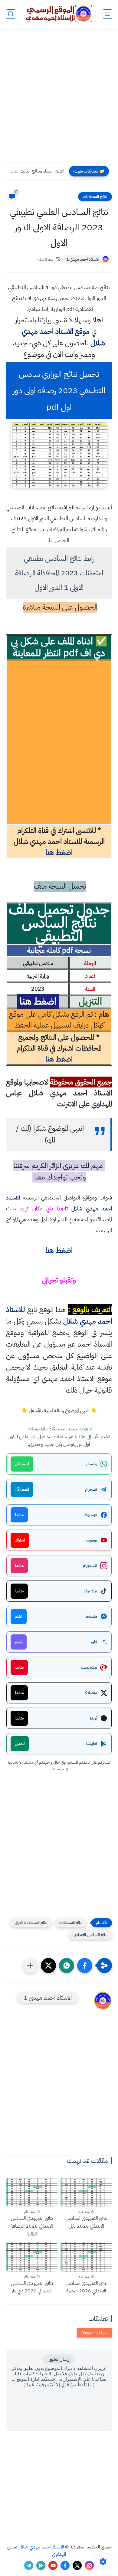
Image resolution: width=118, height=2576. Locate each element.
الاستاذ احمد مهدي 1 (83, 259)
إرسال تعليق (59, 2359)
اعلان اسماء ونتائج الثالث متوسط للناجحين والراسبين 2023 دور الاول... (37, 171)
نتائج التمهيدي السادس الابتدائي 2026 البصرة (86, 2287)
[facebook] (65, 2565)
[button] (85, 1966)
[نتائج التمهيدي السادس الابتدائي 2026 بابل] (86, 2192)
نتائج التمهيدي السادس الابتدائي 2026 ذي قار (32, 2287)
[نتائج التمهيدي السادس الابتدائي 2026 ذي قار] (32, 2257)
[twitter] (77, 2565)
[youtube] (53, 2565)
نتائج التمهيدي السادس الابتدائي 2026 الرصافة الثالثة (32, 2226)
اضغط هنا (59, 852)
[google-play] (41, 2565)
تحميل (20, 1744)
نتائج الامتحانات (95, 197)
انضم (19, 1616)
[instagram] (89, 2565)
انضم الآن (22, 1464)
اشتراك (20, 1540)
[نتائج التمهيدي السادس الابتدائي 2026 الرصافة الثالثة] (32, 2192)
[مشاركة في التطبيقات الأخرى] (30, 1966)
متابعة (19, 1515)
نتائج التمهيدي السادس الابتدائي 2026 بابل (86, 2222)
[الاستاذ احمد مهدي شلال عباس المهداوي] (59, 14)
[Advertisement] (59, 99)
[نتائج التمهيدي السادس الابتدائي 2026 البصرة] (86, 2257)
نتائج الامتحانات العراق (31, 1923)
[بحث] (11, 14)
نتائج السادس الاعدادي (90, 1935)
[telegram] (29, 2565)
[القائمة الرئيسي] (107, 14)
